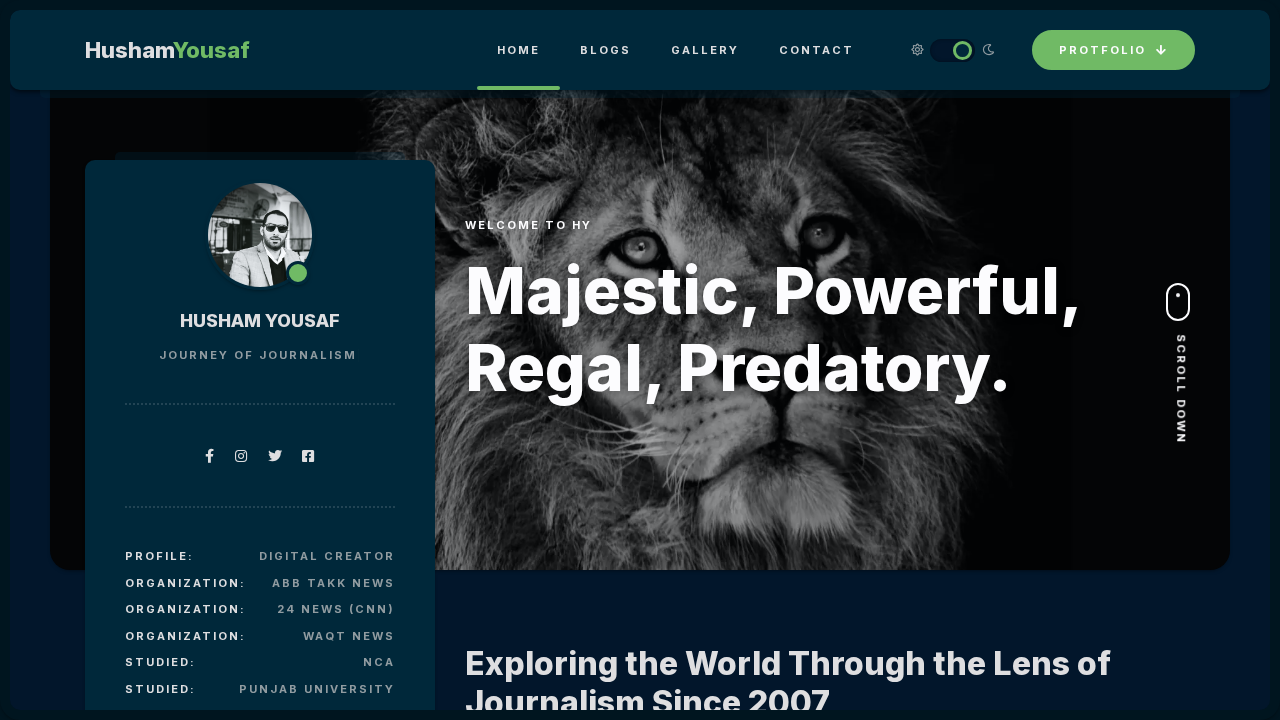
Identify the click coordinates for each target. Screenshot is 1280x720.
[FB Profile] (210, 455)
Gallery (705, 50)
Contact (816, 50)
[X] (275, 455)
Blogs (605, 50)
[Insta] (241, 455)
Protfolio (1102, 50)
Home (518, 50)
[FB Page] (308, 455)
